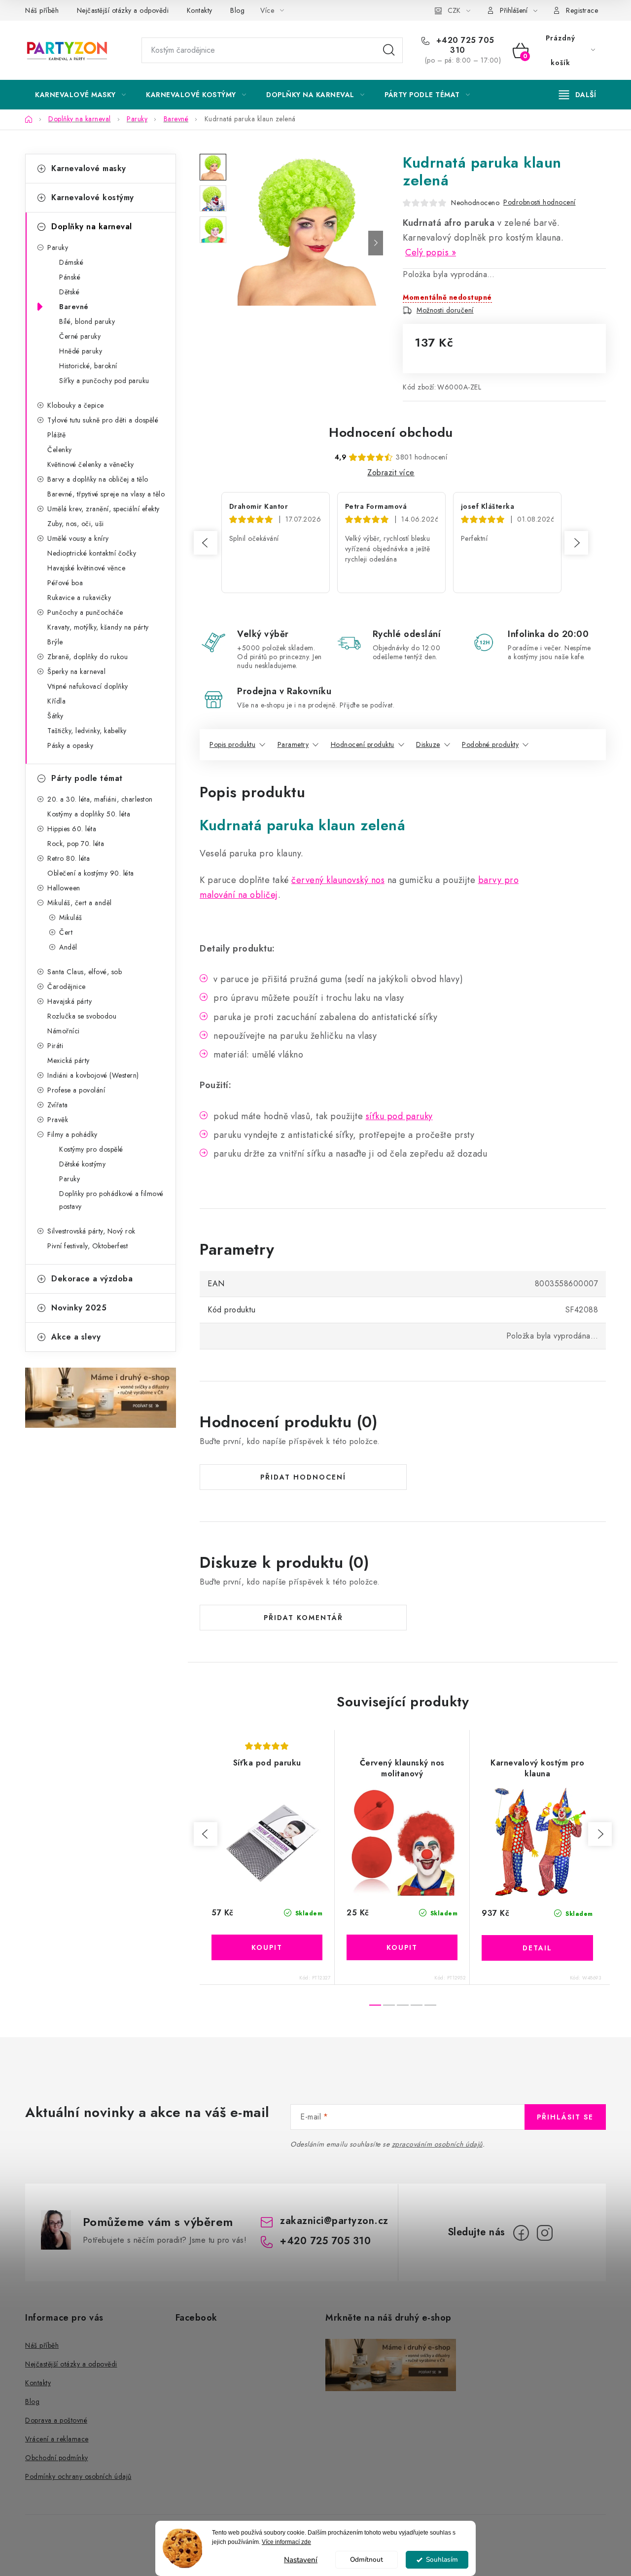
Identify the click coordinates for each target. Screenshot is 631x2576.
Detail (537, 1948)
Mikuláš (71, 917)
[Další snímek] (376, 243)
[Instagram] (545, 2233)
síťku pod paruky (399, 1116)
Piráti (55, 1046)
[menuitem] (80, 95)
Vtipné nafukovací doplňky (88, 686)
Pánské (70, 277)
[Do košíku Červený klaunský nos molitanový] (402, 1947)
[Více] (578, 95)
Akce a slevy (76, 1337)
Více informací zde (286, 2542)
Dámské (71, 262)
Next (576, 543)
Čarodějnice (67, 987)
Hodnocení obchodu (391, 432)
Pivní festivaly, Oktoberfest (88, 1246)
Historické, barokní (88, 366)
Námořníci (64, 1031)
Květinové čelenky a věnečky (91, 464)
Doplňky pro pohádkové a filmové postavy (111, 1200)
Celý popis (427, 252)
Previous (206, 543)
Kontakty (200, 10)
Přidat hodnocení (303, 1477)
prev (206, 1834)
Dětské (69, 292)
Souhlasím (442, 2559)
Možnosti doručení (445, 310)
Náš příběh (42, 10)
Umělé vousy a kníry (78, 538)
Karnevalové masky (89, 168)
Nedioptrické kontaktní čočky (92, 553)
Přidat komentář (303, 1618)
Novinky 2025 (79, 1308)
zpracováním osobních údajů (437, 2144)
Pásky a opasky (70, 745)
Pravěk (58, 1120)
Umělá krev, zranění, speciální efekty (104, 509)
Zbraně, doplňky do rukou (88, 657)
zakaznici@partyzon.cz (334, 2221)
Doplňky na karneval (92, 227)
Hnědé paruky (81, 351)
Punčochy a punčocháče (85, 612)
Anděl (68, 947)
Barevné (74, 307)
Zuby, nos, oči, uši (76, 524)
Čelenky (60, 450)
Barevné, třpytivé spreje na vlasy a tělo (106, 494)
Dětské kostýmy (82, 1164)
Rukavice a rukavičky (79, 598)
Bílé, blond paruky (87, 321)
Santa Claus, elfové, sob (85, 972)
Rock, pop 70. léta (76, 844)
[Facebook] (521, 2233)
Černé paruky (80, 336)
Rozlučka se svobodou (82, 1016)
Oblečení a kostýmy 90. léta (91, 873)
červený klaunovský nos (338, 880)
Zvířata (58, 1105)
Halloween (64, 888)
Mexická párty (69, 1060)
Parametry (293, 744)
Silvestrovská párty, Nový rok (91, 1231)
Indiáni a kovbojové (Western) (93, 1075)
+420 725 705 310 (464, 45)
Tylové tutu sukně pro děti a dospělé (103, 420)
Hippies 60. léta (72, 829)
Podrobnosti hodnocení (540, 202)
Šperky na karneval (76, 671)
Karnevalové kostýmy (93, 197)
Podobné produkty (490, 744)
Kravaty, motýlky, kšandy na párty (98, 627)
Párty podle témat (87, 778)
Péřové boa (65, 583)
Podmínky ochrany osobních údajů (78, 2476)
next (600, 1834)
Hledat (389, 50)
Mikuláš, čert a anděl (80, 903)
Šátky (55, 716)
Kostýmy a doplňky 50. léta (89, 814)
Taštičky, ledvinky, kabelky (87, 731)
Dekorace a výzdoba (92, 1279)
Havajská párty (70, 1001)
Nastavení (301, 2560)
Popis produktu (232, 744)
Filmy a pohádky (72, 1134)
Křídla (56, 701)
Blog (237, 10)
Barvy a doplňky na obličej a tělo (98, 479)
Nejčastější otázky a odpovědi (123, 10)
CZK (454, 10)
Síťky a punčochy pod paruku (104, 381)
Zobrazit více (391, 473)
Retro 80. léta (69, 858)
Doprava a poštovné (56, 2420)
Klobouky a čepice (76, 405)
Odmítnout (367, 2559)
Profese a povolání (76, 1090)
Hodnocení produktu (363, 744)
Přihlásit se (565, 2117)
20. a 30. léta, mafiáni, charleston (100, 799)
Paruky (58, 247)
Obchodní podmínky (57, 2458)
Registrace (582, 10)
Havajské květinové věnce (86, 568)
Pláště (56, 435)
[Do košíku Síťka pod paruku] (267, 1947)
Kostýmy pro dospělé (91, 1149)
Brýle (55, 642)
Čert (66, 932)
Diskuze (428, 744)
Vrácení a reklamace (57, 2439)
